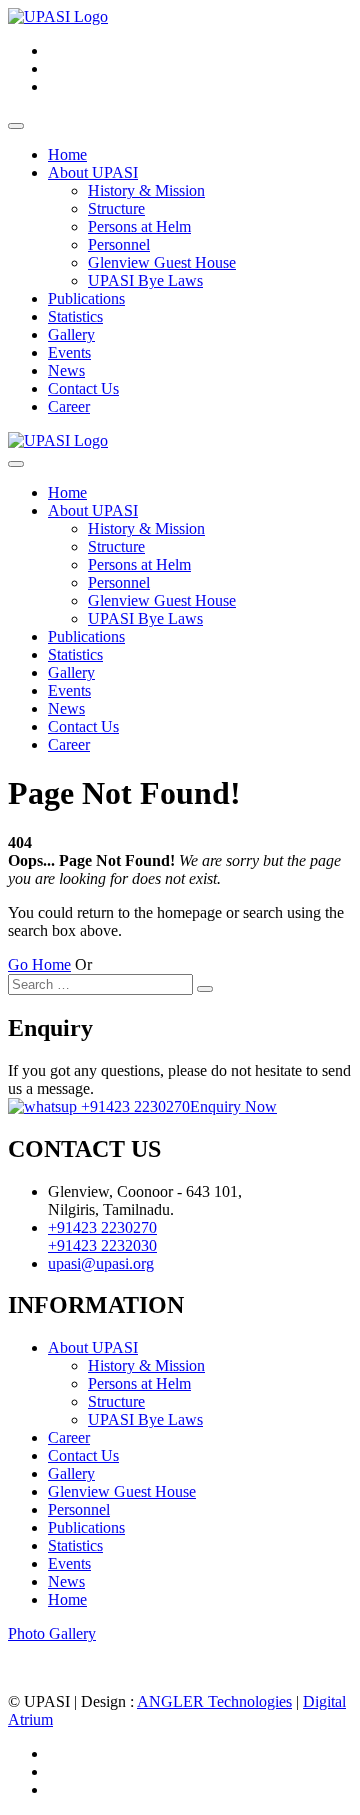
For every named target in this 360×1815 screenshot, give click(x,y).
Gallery (71, 334)
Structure (116, 208)
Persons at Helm (139, 226)
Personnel (119, 244)
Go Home (39, 964)
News (66, 370)
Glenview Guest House (162, 262)
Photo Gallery (52, 1633)
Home (67, 154)
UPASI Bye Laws (145, 280)
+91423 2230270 (133, 1106)
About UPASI (93, 172)
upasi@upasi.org (101, 1263)
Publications (86, 298)
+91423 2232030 (102, 1245)
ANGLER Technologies (214, 1701)
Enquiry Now (233, 1106)
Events (69, 352)
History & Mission (146, 190)
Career (69, 406)
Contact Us (83, 388)
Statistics (75, 316)
